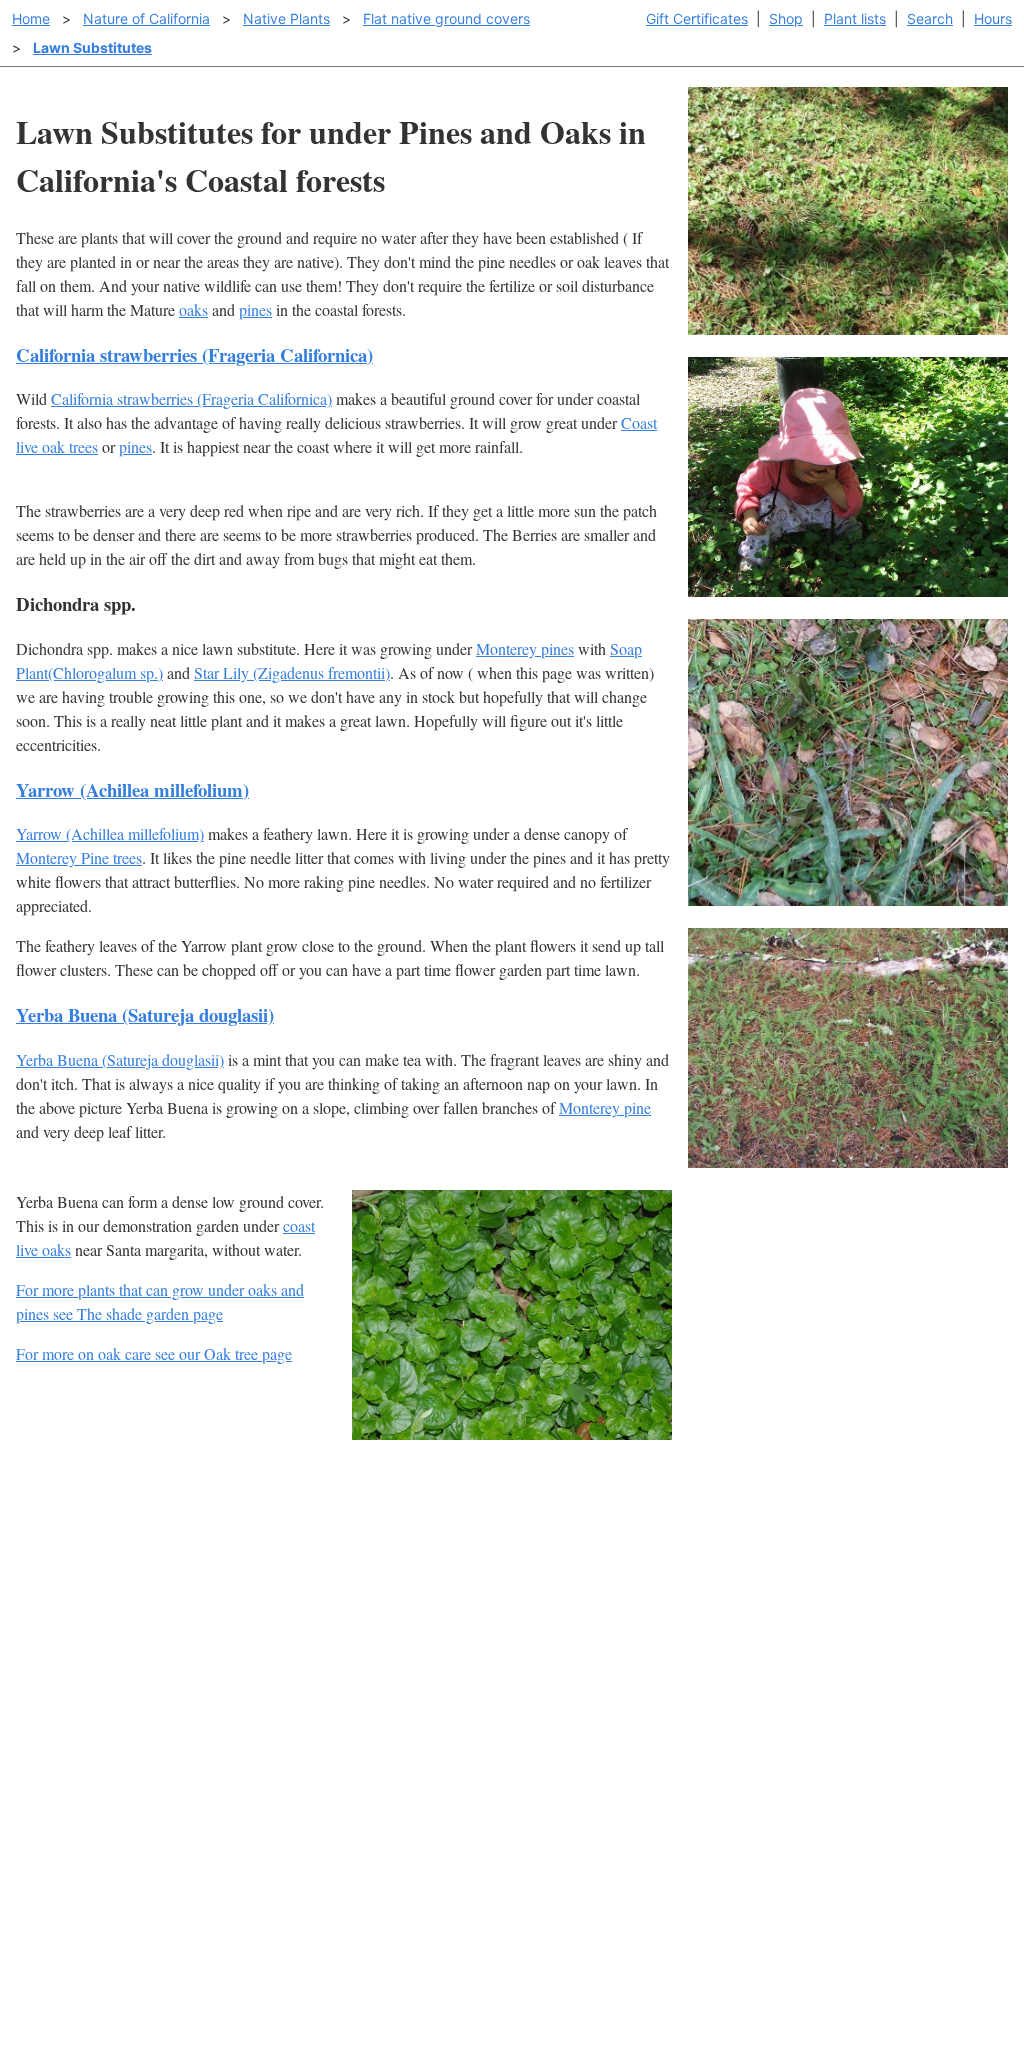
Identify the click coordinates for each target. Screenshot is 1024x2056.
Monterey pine (605, 1107)
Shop (786, 18)
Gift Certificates (697, 18)
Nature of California (146, 18)
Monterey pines (525, 648)
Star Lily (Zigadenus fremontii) (292, 672)
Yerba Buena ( (61, 1059)
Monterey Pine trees (79, 857)
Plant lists (855, 18)
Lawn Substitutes (92, 47)
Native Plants (286, 18)
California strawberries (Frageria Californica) (194, 354)
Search (930, 18)
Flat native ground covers (446, 18)
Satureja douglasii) (165, 1059)
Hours (993, 18)
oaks (193, 309)
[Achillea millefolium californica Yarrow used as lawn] (848, 1161)
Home (31, 18)
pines (255, 309)
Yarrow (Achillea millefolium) (132, 789)
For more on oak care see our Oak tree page (154, 1353)
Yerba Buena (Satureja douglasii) (145, 1014)
